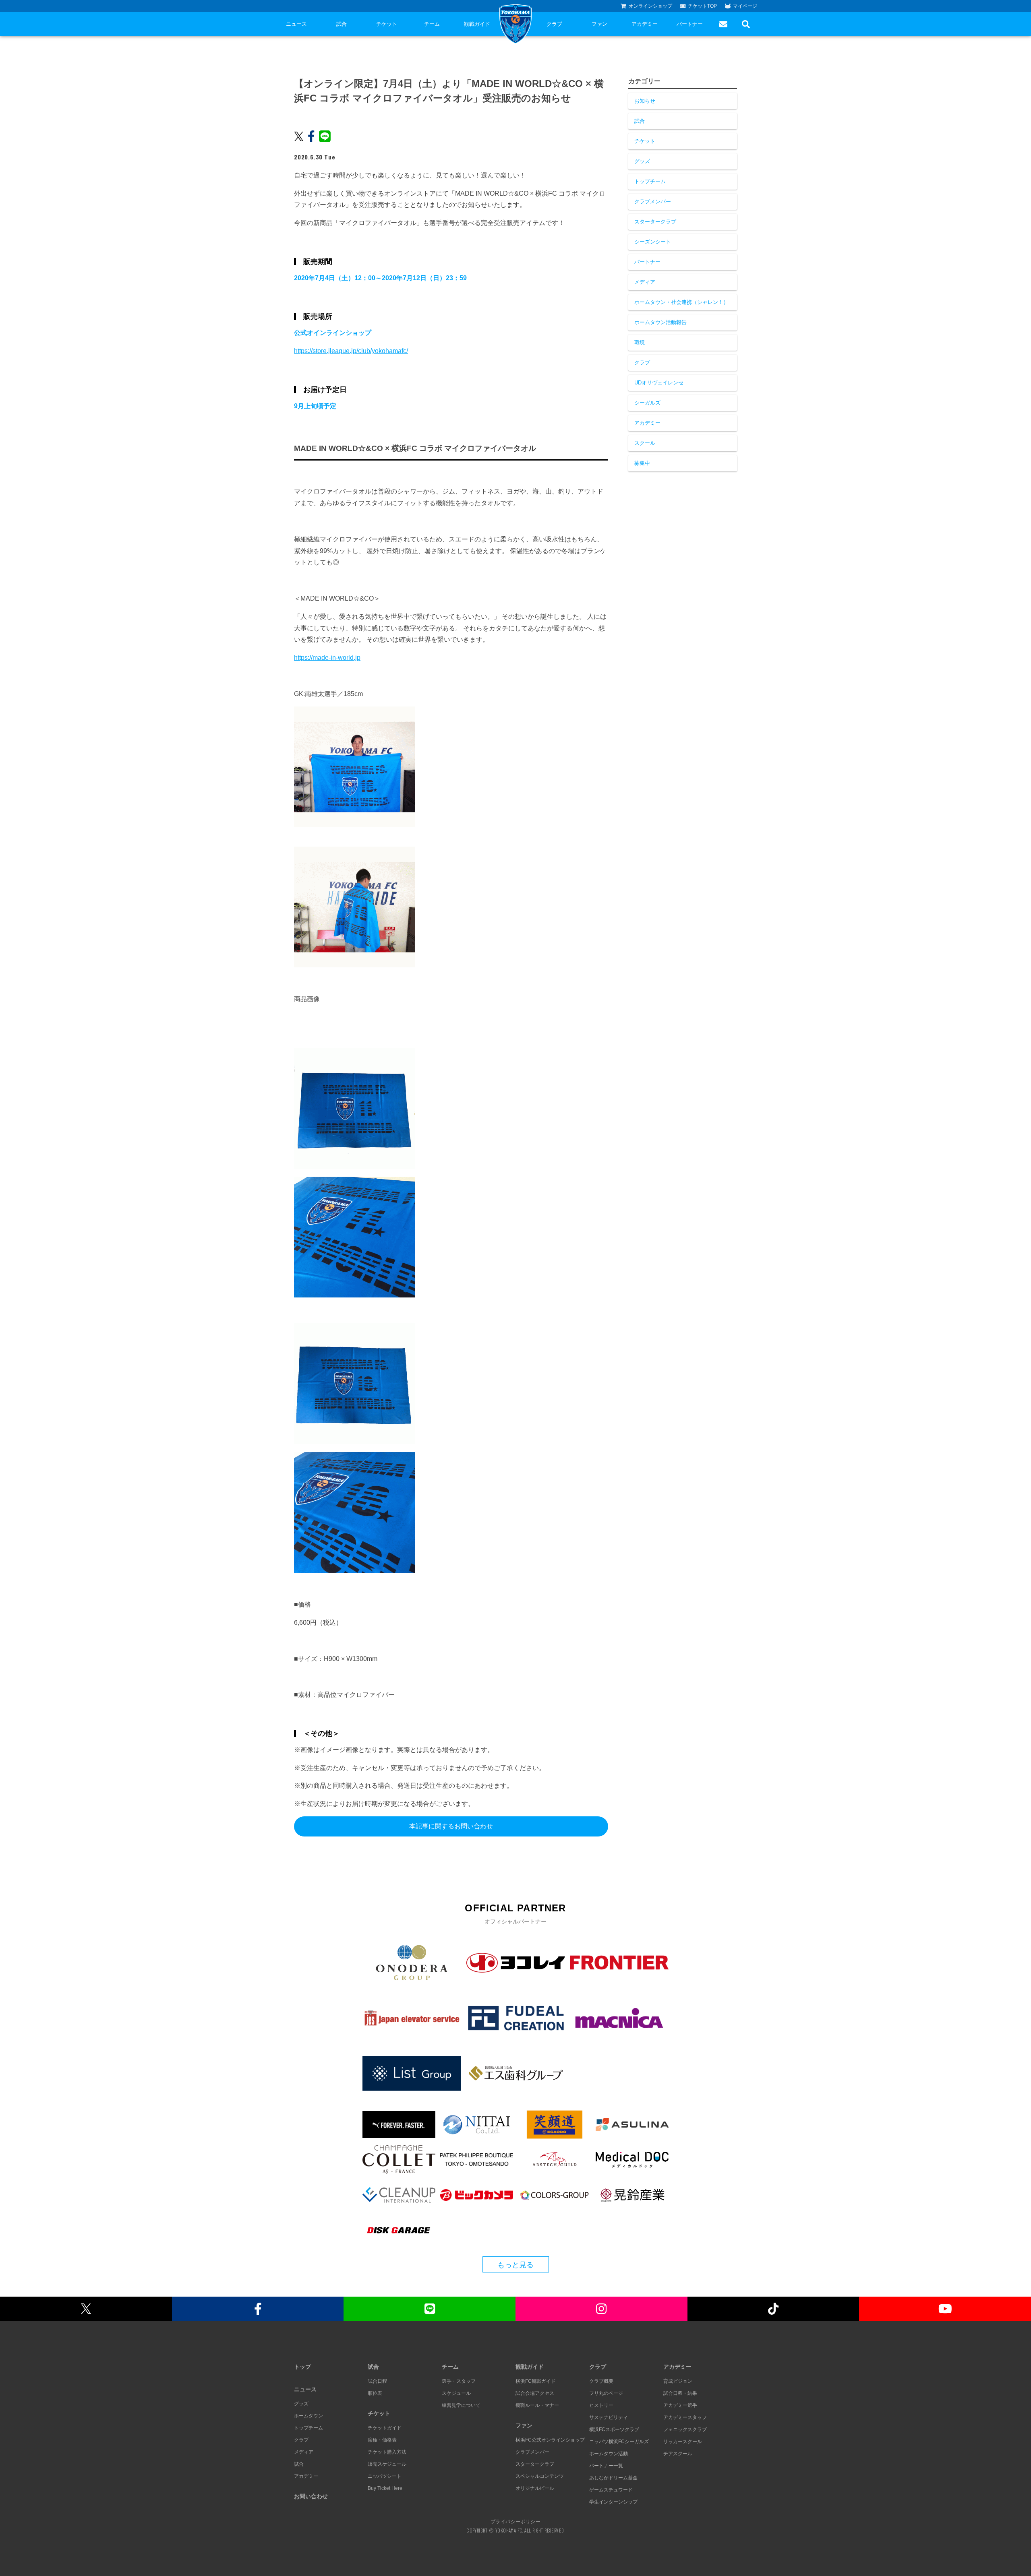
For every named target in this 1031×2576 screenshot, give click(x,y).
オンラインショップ (650, 6)
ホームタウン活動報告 (660, 322)
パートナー (690, 24)
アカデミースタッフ (685, 2417)
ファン (599, 24)
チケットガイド (385, 2428)
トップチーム (650, 181)
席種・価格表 (382, 2440)
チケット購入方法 (387, 2452)
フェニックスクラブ (685, 2429)
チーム (432, 24)
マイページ (745, 6)
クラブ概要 (601, 2381)
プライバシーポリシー (515, 2521)
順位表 (375, 2393)
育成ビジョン (678, 2381)
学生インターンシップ (613, 2502)
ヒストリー (601, 2405)
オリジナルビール (535, 2488)
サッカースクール (683, 2442)
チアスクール (678, 2454)
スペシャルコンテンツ (540, 2476)
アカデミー (645, 24)
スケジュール (456, 2393)
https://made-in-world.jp (327, 658)
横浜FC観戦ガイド (536, 2381)
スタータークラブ (655, 222)
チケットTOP (702, 6)
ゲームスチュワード (611, 2490)
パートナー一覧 (606, 2466)
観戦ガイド (477, 24)
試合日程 (377, 2381)
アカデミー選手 (680, 2405)
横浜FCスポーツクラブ (614, 2429)
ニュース (296, 24)
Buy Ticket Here (385, 2488)
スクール (645, 443)
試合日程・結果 (680, 2393)
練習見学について (461, 2405)
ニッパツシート (385, 2476)
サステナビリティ (609, 2417)
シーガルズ (647, 403)
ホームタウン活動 (609, 2454)
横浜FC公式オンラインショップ (550, 2440)
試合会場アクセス (535, 2393)
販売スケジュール (387, 2464)
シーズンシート (653, 242)
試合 (342, 24)
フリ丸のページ (606, 2393)
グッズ (642, 161)
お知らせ (645, 101)
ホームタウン (308, 2416)
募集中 (642, 463)
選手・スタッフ (459, 2381)
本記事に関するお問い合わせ (451, 1826)
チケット (387, 24)
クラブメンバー (653, 201)
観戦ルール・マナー (537, 2405)
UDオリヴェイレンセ (659, 383)
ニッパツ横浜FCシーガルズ (619, 2442)
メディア (645, 282)
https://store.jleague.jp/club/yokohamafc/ (351, 351)
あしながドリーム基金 (613, 2478)
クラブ (554, 24)
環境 (640, 342)
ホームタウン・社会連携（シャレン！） (681, 302)
